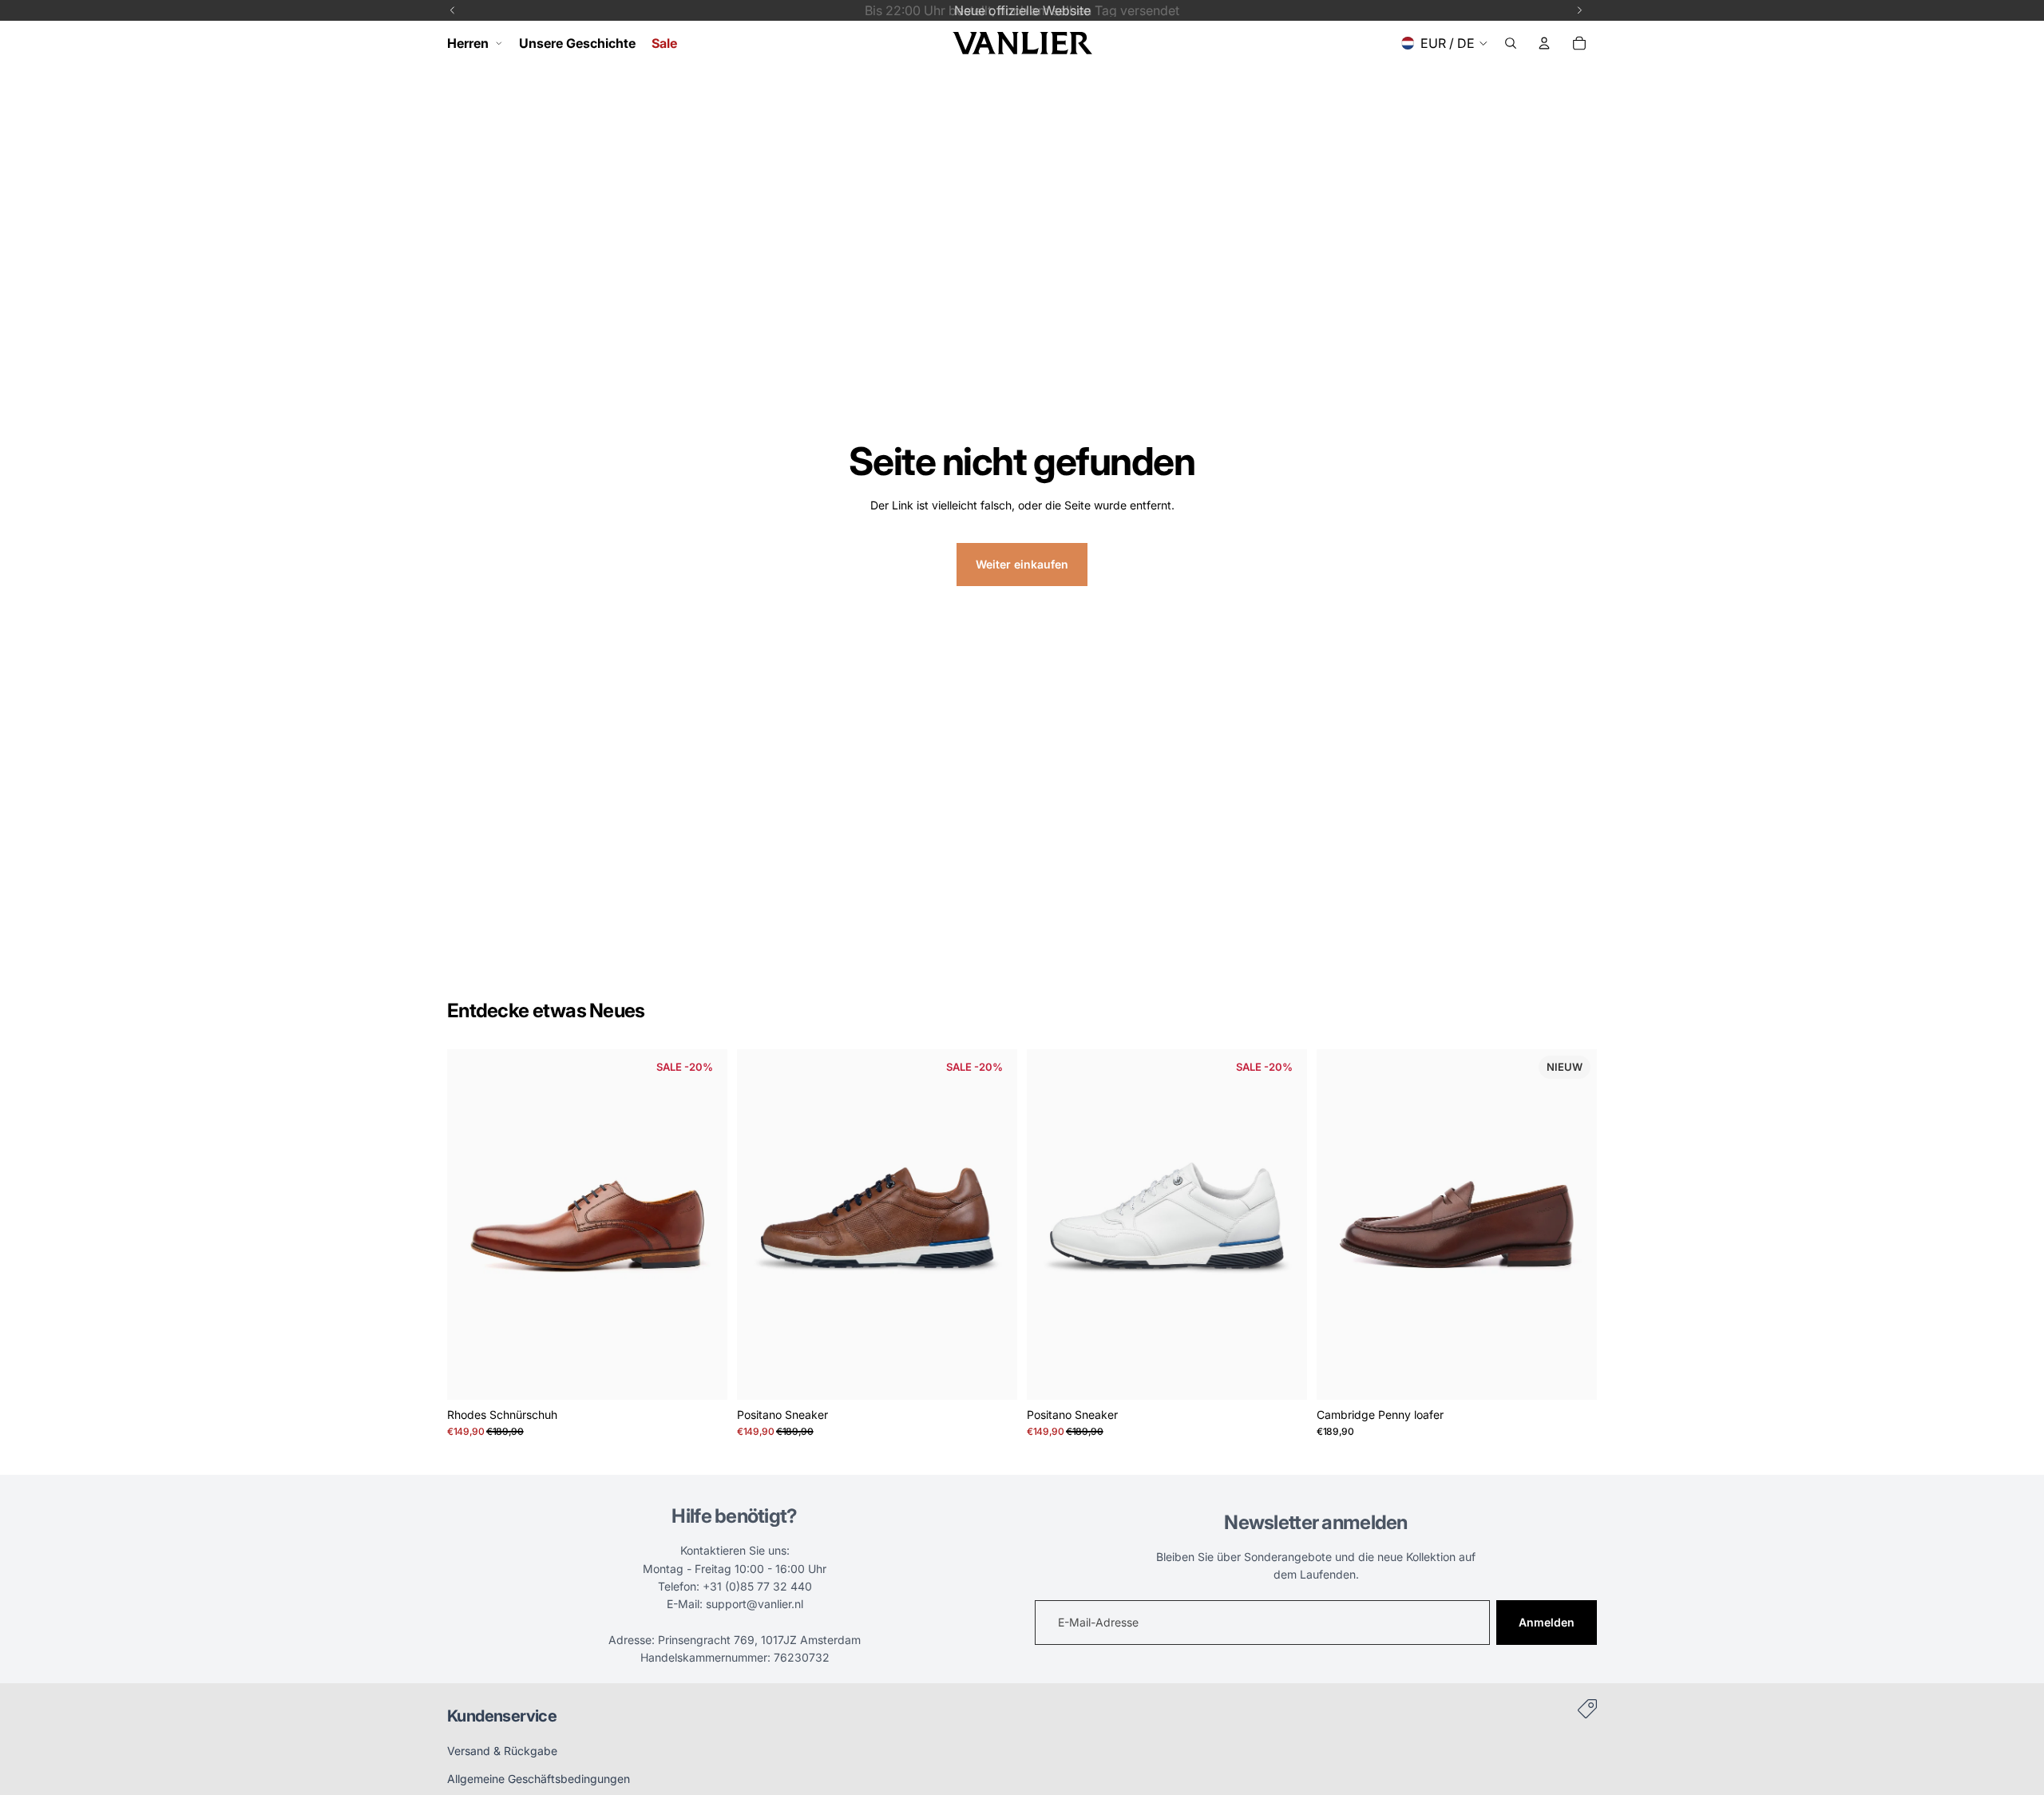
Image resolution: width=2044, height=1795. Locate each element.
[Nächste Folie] (703, 1224)
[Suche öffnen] (1511, 43)
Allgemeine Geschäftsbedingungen (539, 1779)
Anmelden (1547, 1622)
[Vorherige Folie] (471, 1224)
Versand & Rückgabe (502, 1751)
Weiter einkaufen (1022, 564)
